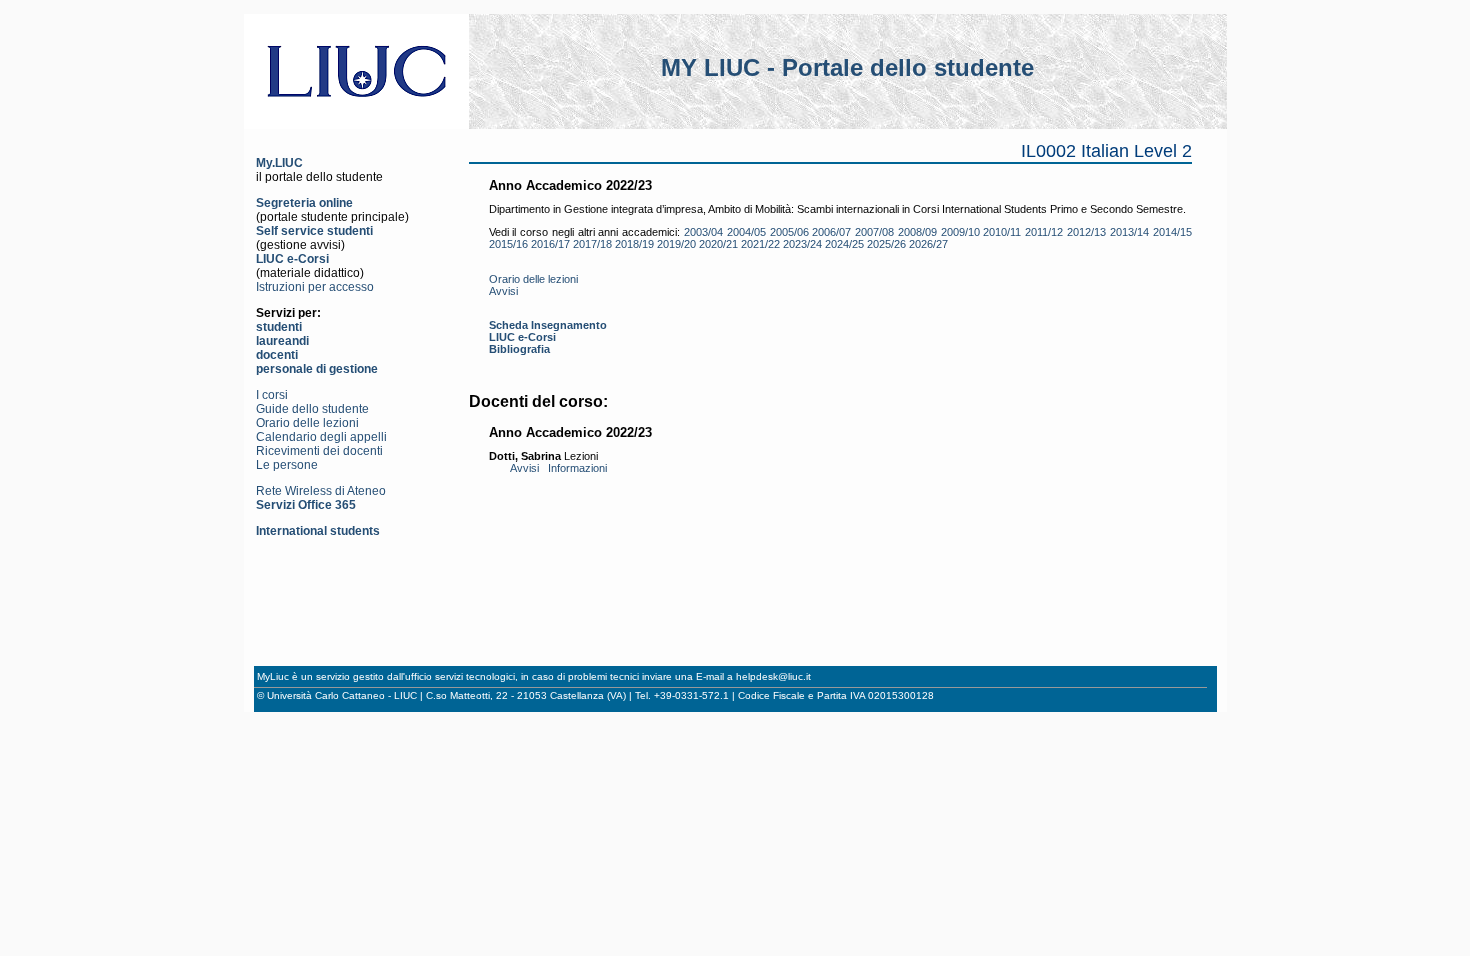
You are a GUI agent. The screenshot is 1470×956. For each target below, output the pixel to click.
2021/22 (760, 244)
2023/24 (802, 244)
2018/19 (634, 244)
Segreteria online (304, 203)
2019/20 (676, 244)
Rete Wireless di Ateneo (321, 491)
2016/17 (550, 244)
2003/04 (703, 232)
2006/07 (831, 232)
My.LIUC (279, 163)
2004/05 (746, 232)
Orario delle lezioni (307, 423)
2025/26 (886, 244)
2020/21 (718, 244)
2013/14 (1129, 232)
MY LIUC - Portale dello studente (847, 67)
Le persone (287, 465)
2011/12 (1044, 232)
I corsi (272, 395)
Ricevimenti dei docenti (319, 451)
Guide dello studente (312, 409)
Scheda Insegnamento (548, 325)
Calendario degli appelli (321, 437)
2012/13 (1086, 232)
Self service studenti (314, 231)
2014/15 (1172, 232)
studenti (279, 327)
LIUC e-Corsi (292, 259)
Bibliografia (519, 349)
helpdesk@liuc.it (773, 676)
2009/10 (960, 232)
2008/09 (917, 232)
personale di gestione (317, 369)
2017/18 (592, 244)
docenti (277, 355)
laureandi (282, 341)
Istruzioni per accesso (315, 287)
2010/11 (1002, 232)
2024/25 (844, 244)
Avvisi (503, 291)
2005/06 (789, 232)
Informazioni (577, 468)
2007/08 (874, 232)
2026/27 (928, 244)
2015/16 (508, 244)
